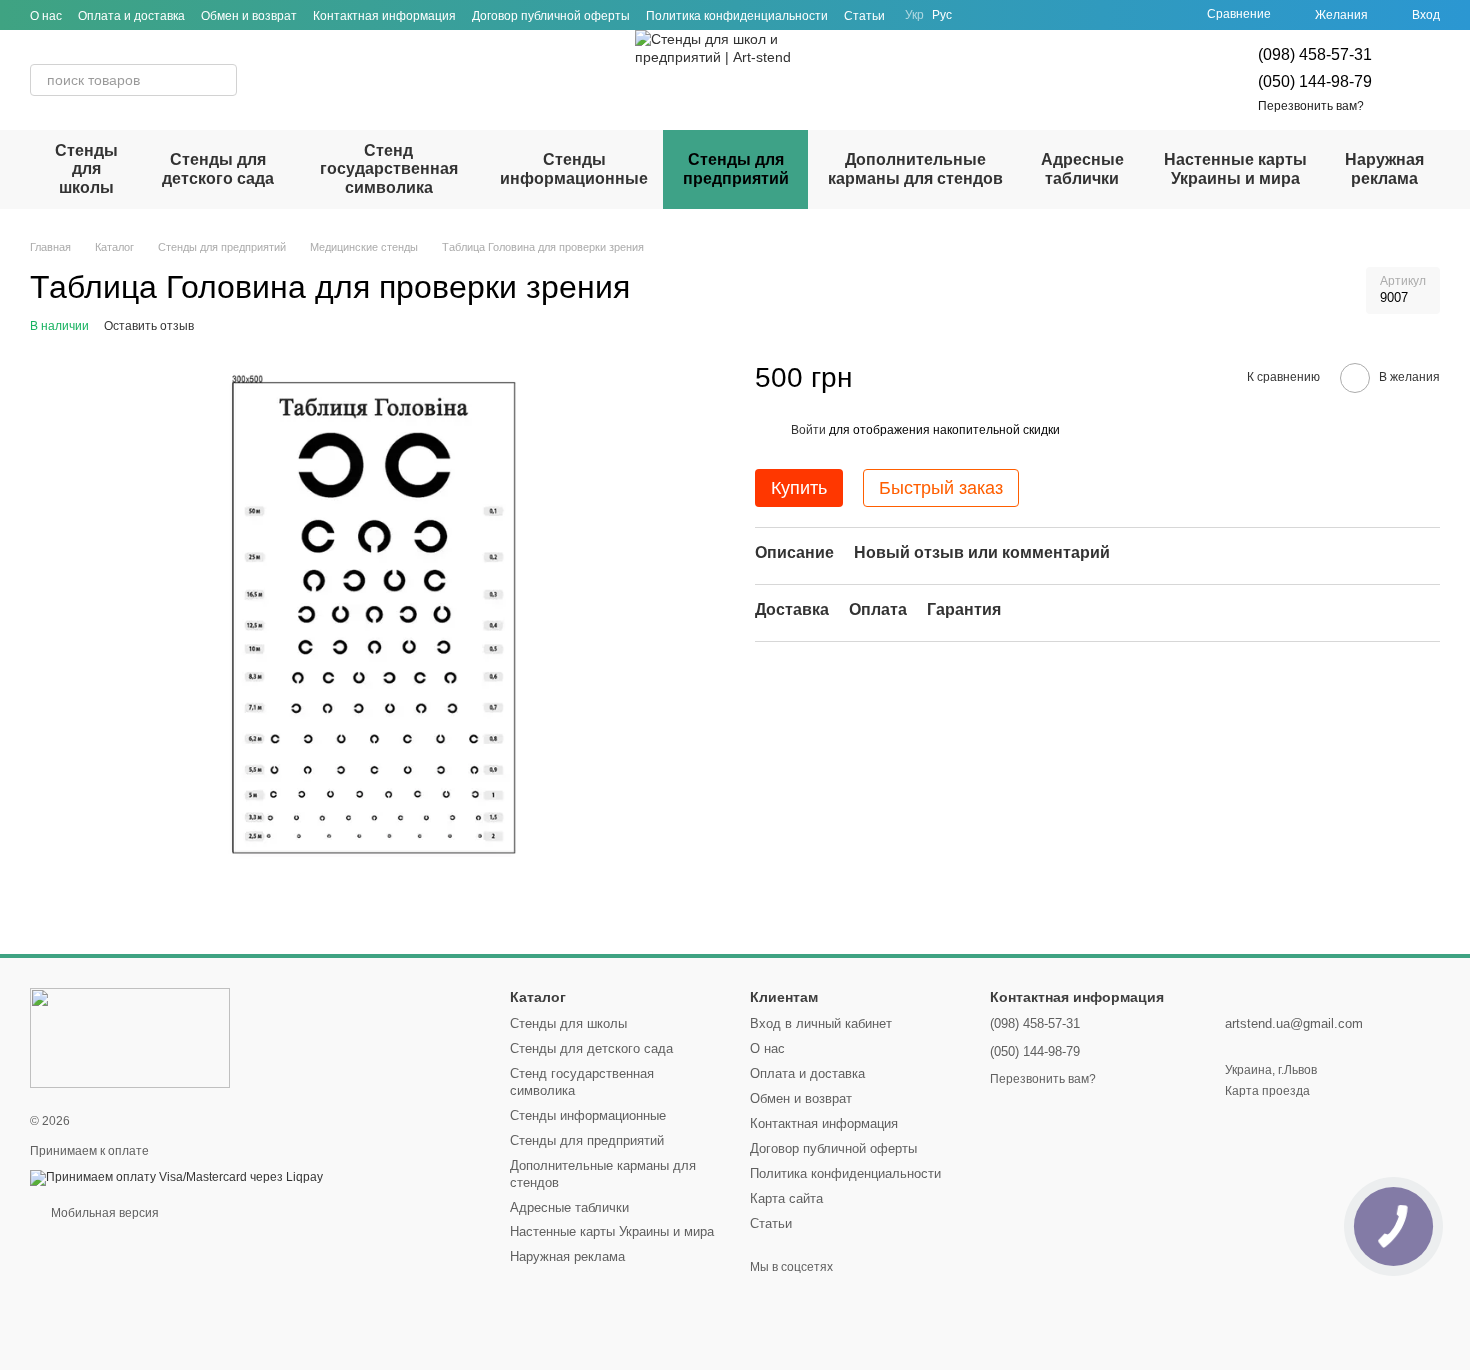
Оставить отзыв (149, 326)
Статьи (864, 16)
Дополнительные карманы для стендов (915, 168)
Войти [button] (808, 430)
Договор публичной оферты (551, 16)
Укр (914, 15)
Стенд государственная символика (389, 169)
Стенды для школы (86, 169)
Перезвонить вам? (1311, 106)
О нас (46, 16)
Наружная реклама (1384, 168)
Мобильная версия (103, 1213)
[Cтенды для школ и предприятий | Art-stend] (130, 1037)
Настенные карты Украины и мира (1235, 168)
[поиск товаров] (221, 80)
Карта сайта (786, 1198)
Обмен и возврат (249, 16)
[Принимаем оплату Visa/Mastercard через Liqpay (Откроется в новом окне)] (176, 1177)
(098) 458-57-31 (1315, 54)
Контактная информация (384, 16)
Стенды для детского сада (218, 168)
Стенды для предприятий (736, 168)
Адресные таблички (1082, 168)
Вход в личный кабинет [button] (821, 1023)
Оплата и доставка (131, 16)
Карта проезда (1267, 1091)
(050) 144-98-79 (1315, 81)
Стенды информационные (574, 168)
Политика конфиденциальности (737, 16)
